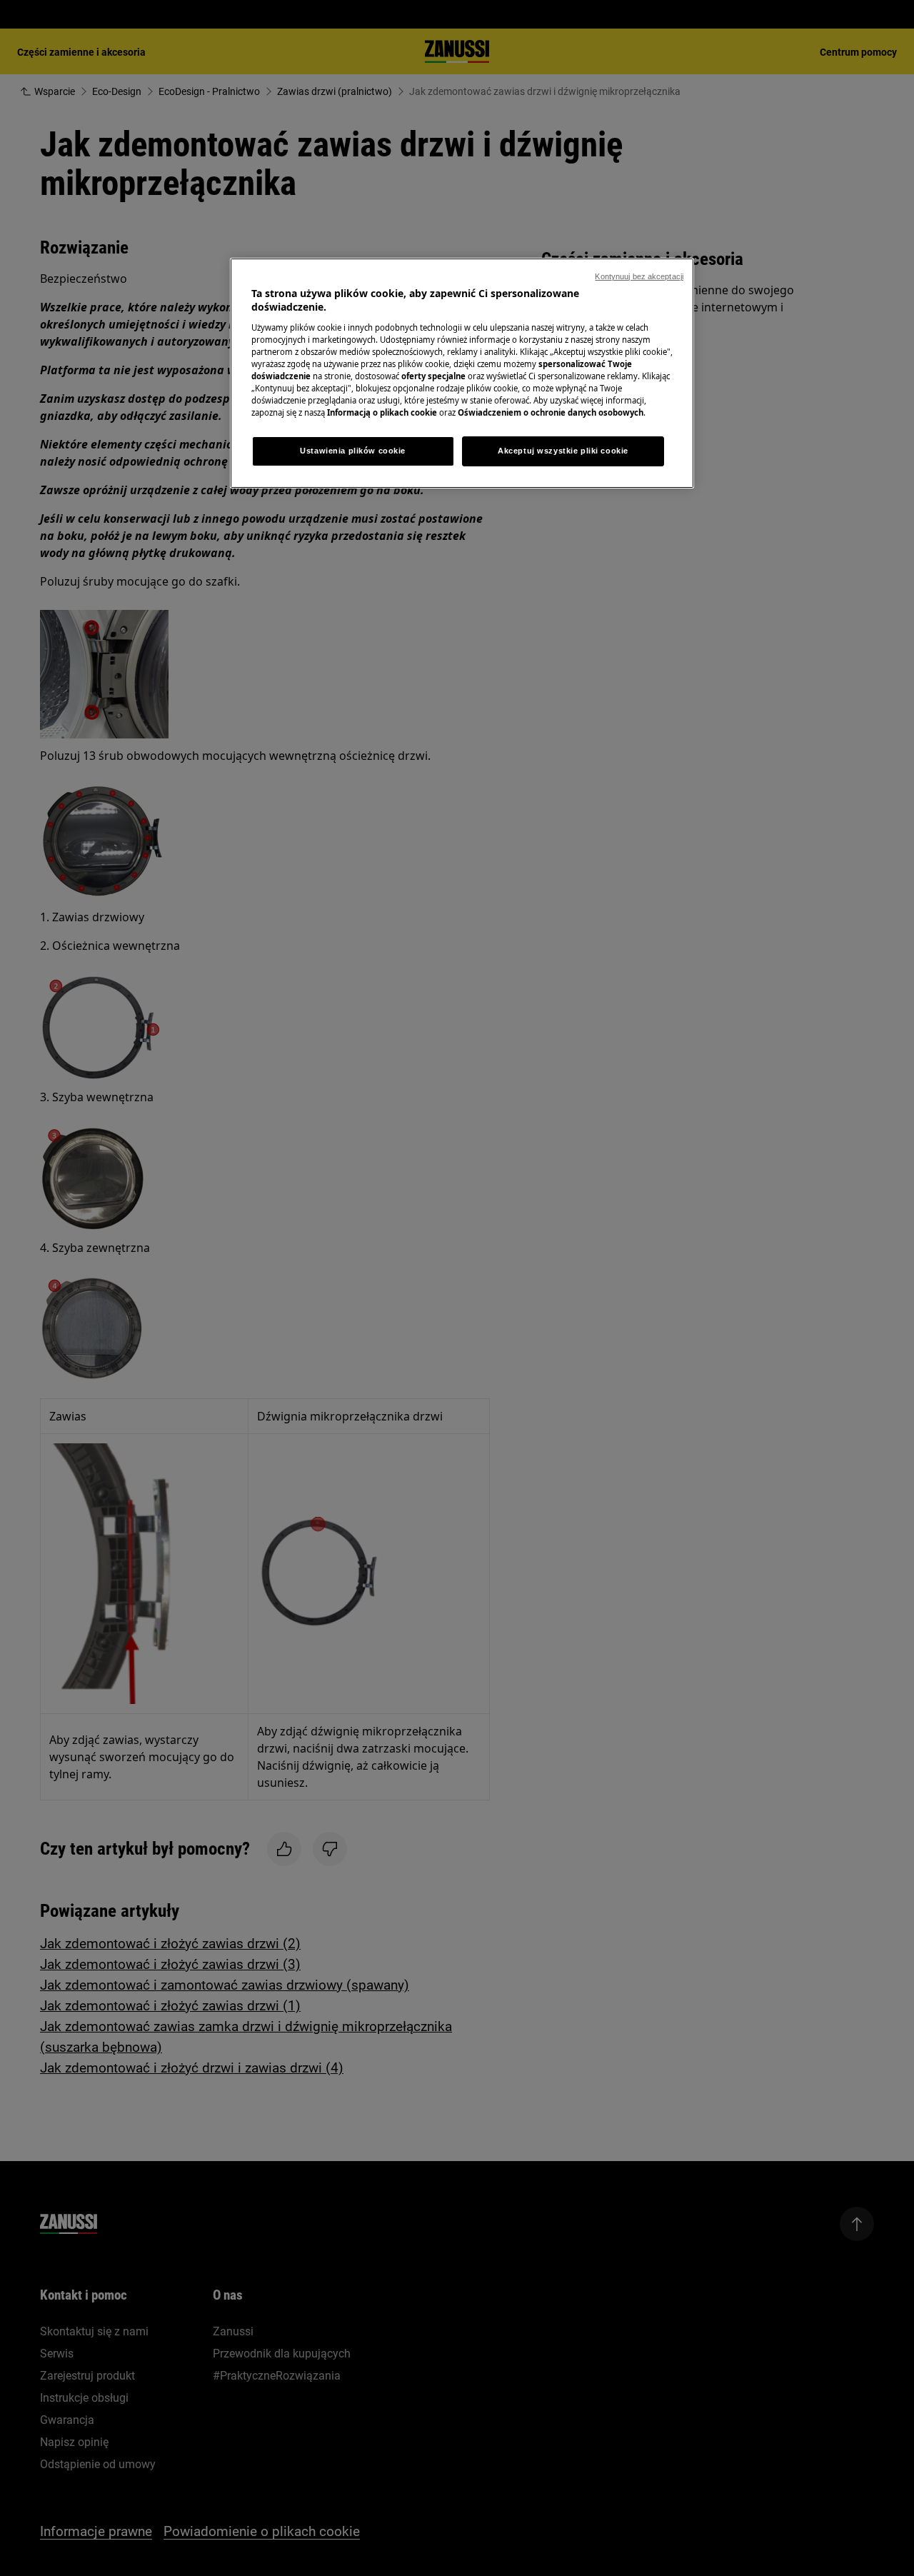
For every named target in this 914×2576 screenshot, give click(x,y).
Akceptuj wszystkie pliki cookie (563, 451)
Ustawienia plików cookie (353, 451)
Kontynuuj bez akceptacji (639, 276)
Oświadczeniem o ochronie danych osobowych (551, 412)
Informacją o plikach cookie (382, 412)
